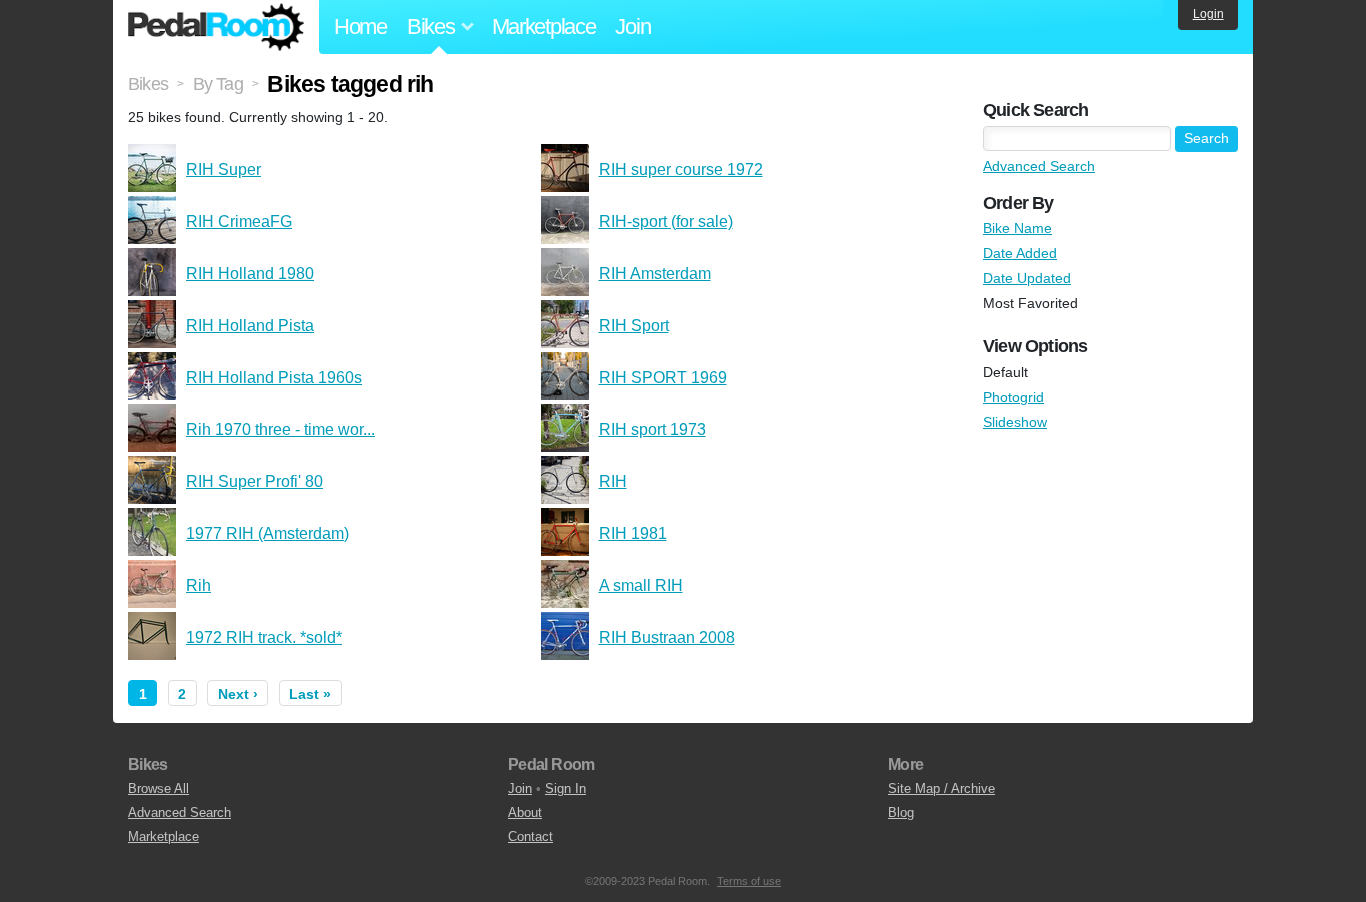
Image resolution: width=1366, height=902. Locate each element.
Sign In (565, 788)
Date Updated (1027, 278)
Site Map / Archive (941, 788)
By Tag (218, 84)
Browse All (158, 788)
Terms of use (749, 881)
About (525, 812)
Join (632, 26)
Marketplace (544, 26)
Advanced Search (1039, 166)
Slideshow (1015, 422)
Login (1208, 14)
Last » (310, 694)
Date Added (1020, 253)
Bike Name (1017, 228)
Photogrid (1013, 397)
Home (360, 26)
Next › (238, 694)
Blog (901, 812)
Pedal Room (216, 27)
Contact (530, 836)
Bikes (148, 84)
